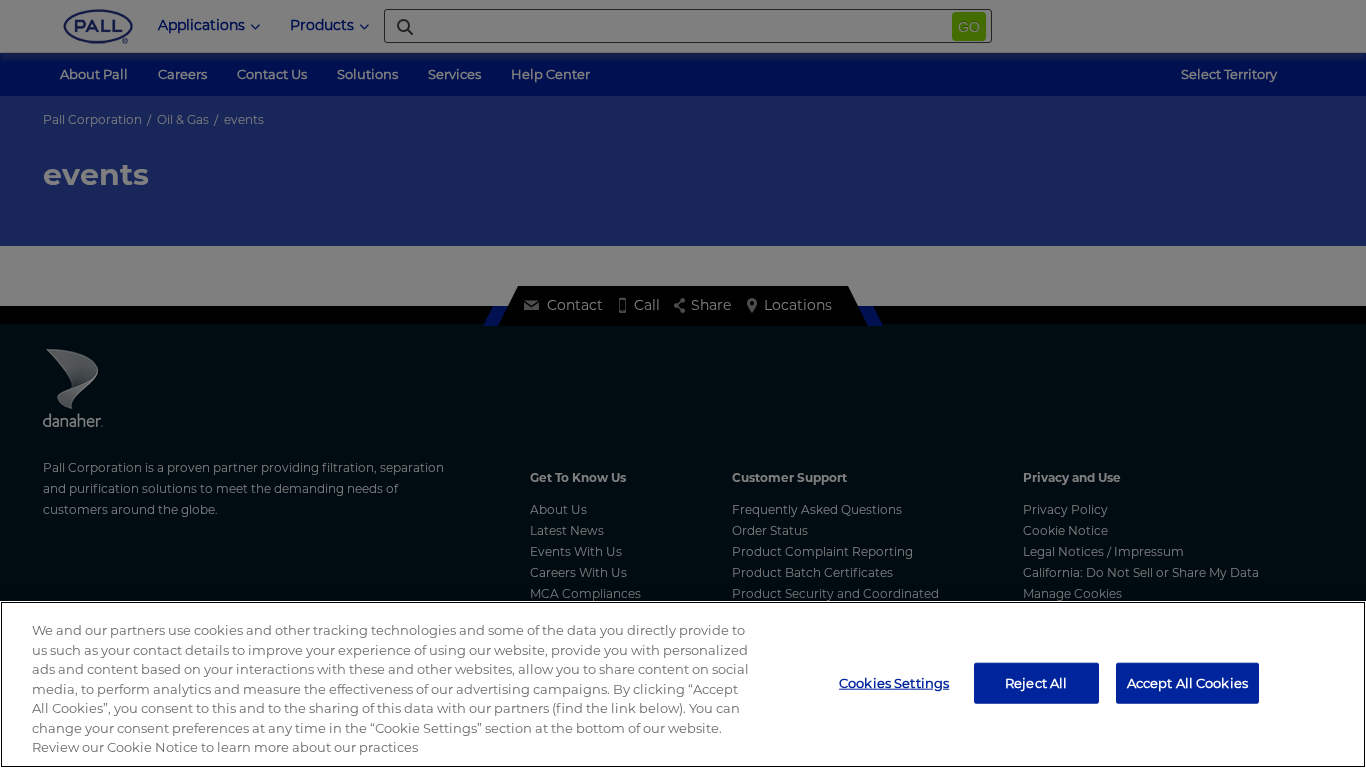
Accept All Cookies (1187, 682)
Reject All (1036, 682)
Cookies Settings (894, 682)
